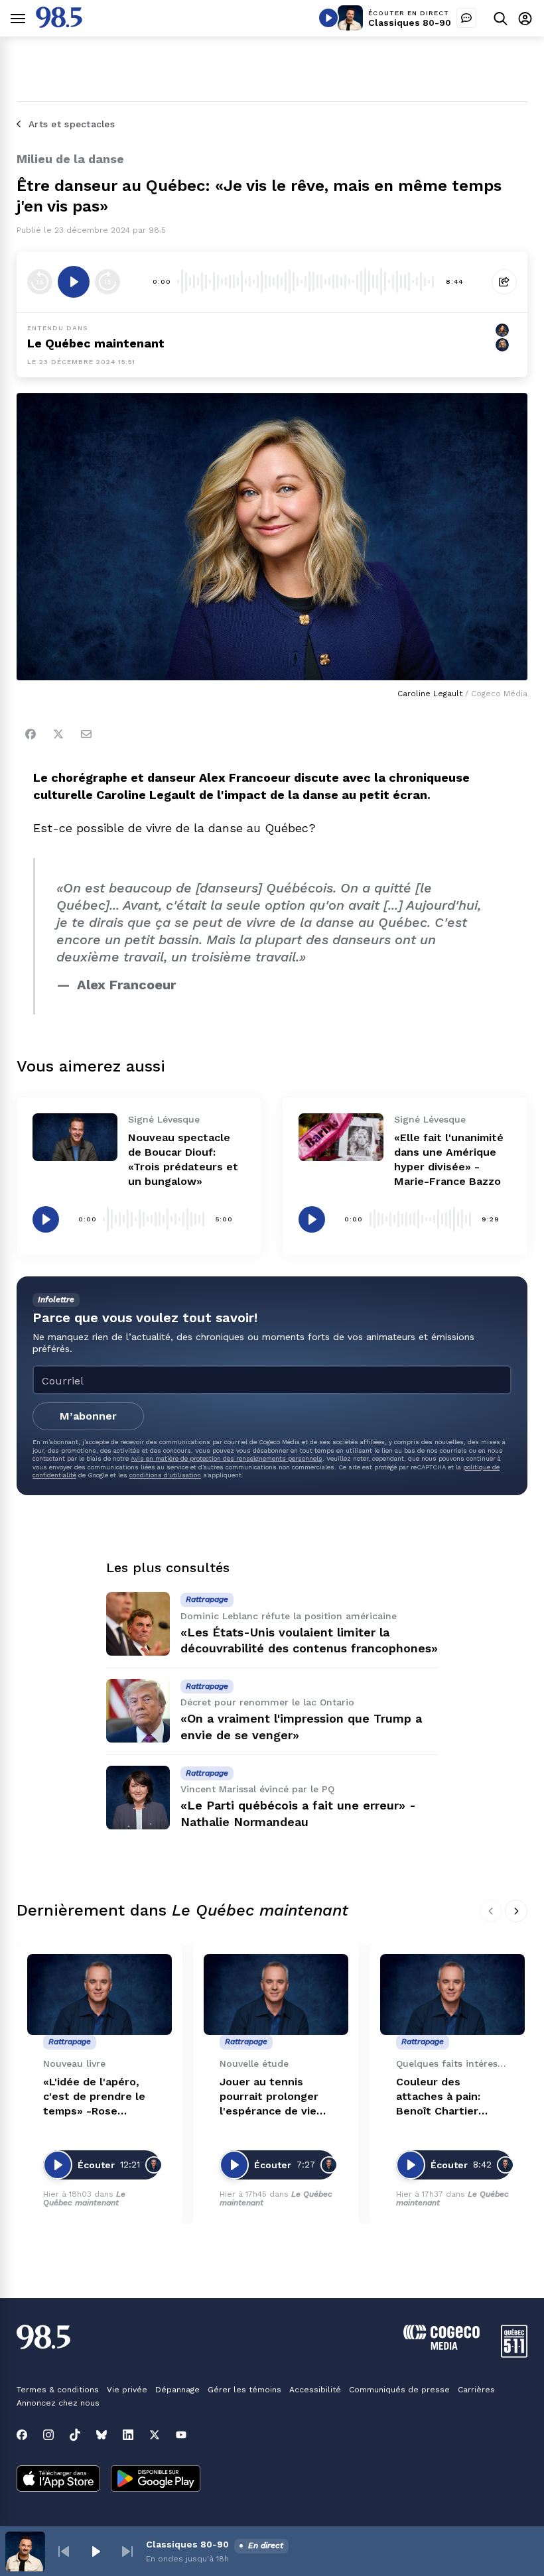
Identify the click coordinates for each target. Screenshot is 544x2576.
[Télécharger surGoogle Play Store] (156, 2480)
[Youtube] (181, 2435)
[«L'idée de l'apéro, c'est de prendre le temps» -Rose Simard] (100, 1995)
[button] (64, 2551)
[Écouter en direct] (328, 18)
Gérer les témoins (244, 2390)
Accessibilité (315, 2390)
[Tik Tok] (75, 2435)
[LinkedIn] (128, 2435)
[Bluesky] (102, 2435)
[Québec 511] (514, 2354)
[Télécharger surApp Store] (58, 2480)
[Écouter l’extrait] (74, 282)
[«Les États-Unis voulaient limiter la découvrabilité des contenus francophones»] (138, 1624)
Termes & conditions (58, 2390)
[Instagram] (48, 2435)
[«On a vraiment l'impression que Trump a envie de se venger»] (138, 1711)
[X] (155, 2435)
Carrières (476, 2390)
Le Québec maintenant (84, 2198)
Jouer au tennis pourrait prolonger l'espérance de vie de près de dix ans (269, 2097)
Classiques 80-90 (410, 23)
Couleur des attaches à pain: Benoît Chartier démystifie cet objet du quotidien (450, 2097)
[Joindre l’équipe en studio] (466, 18)
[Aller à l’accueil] (59, 24)
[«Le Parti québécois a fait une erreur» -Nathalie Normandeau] (138, 1798)
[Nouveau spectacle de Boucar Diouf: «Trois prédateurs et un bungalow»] (75, 1137)
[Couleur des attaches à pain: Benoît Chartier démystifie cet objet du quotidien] (452, 1995)
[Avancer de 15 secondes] (107, 282)
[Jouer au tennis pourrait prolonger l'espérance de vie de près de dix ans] (276, 1995)
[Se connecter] (525, 18)
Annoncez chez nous (58, 2403)
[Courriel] (86, 734)
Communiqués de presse (399, 2390)
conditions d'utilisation (165, 1475)
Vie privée (127, 2390)
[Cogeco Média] (442, 2346)
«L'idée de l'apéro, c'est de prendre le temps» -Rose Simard (94, 2097)
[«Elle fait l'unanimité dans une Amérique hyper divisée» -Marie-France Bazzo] (341, 1137)
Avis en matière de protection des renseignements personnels (227, 1458)
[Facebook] (31, 734)
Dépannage (177, 2390)
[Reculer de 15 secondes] (40, 282)
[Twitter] (58, 734)
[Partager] (504, 282)
